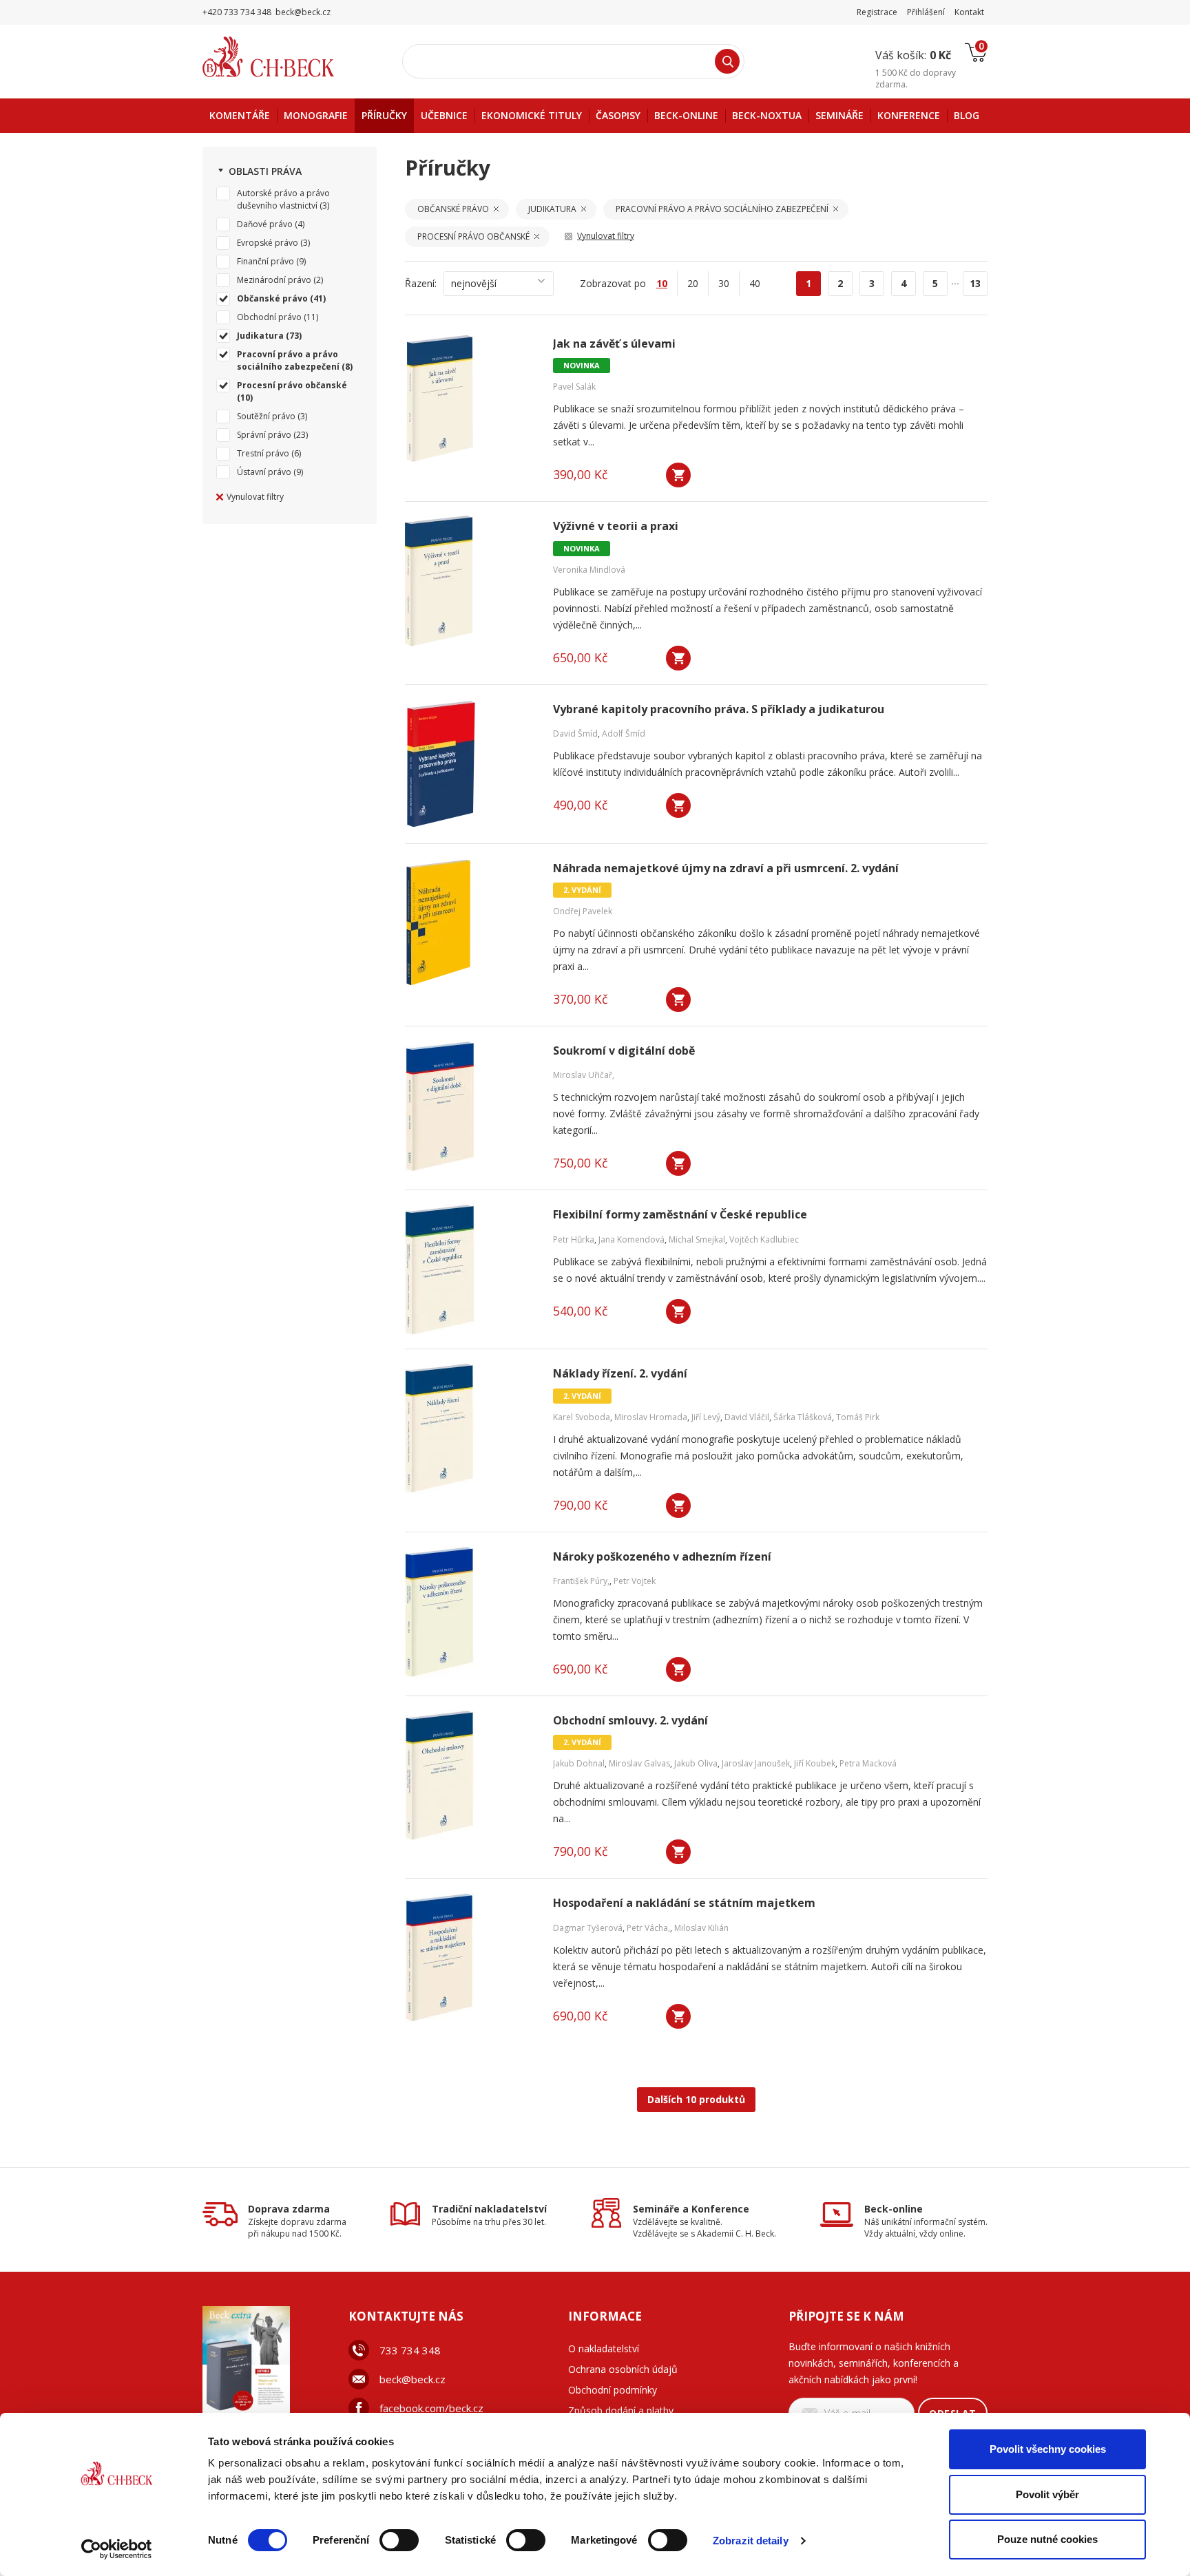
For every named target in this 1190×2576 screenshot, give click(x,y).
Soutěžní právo (266, 416)
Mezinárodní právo (274, 280)
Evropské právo (268, 243)
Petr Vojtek (635, 1581)
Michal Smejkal (697, 1239)
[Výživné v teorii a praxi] (470, 581)
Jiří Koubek (815, 1763)
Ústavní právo (264, 472)
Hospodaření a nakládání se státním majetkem (684, 1903)
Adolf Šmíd (624, 733)
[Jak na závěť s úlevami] (470, 399)
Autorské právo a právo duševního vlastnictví (283, 199)
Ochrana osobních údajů (623, 2369)
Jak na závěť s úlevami (614, 344)
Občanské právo (272, 298)
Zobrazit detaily (751, 2541)
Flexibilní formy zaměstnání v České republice (680, 1215)
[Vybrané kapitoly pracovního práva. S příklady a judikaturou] (470, 764)
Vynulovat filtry (255, 497)
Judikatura (260, 336)
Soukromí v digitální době (624, 1051)
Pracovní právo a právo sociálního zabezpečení (288, 360)
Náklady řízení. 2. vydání (620, 1374)
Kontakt (969, 12)
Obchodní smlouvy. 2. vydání (630, 1721)
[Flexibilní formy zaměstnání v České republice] (470, 1269)
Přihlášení (926, 12)
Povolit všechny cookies (1048, 2449)
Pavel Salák (574, 387)
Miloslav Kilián (701, 1928)
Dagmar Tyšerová (588, 1928)
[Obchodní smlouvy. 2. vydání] (470, 1775)
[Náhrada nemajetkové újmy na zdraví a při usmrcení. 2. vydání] (470, 923)
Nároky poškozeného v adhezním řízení (662, 1557)
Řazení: (421, 283)
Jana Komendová (631, 1239)
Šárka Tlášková (803, 1417)
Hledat (727, 61)
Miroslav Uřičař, (584, 1075)
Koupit (678, 475)
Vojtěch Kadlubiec (764, 1239)
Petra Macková (868, 1763)
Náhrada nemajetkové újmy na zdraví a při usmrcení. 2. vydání (726, 868)
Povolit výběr (1047, 2494)
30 (724, 283)
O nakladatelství (604, 2348)
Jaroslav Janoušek (756, 1763)
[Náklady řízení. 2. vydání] (470, 1428)
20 (693, 283)
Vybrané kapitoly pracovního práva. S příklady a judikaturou (719, 709)
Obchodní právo (269, 317)
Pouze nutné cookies (1047, 2539)
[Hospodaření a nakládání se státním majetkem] (470, 1958)
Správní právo (264, 435)
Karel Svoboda (582, 1417)
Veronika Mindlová (589, 570)
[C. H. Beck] (288, 57)
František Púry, (581, 1581)
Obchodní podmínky (613, 2390)
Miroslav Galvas (639, 1763)
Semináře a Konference (691, 2209)
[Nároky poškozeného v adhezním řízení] (470, 1612)
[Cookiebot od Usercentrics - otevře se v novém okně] (117, 2549)
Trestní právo (263, 453)
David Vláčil (747, 1417)
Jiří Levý (706, 1417)
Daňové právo (265, 224)
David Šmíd (575, 733)
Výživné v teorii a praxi (616, 526)
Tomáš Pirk (858, 1417)
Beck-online (894, 2209)
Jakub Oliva (696, 1763)
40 (755, 283)
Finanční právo (265, 261)
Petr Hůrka (574, 1239)
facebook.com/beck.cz (431, 2408)
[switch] (399, 2540)
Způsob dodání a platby (621, 2410)
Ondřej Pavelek (583, 911)
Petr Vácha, (648, 1928)
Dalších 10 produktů (696, 2099)
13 (975, 283)
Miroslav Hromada (651, 1417)
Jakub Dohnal (579, 1763)
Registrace (877, 12)
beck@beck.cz (413, 2379)
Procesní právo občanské (292, 385)
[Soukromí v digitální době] (470, 1106)
